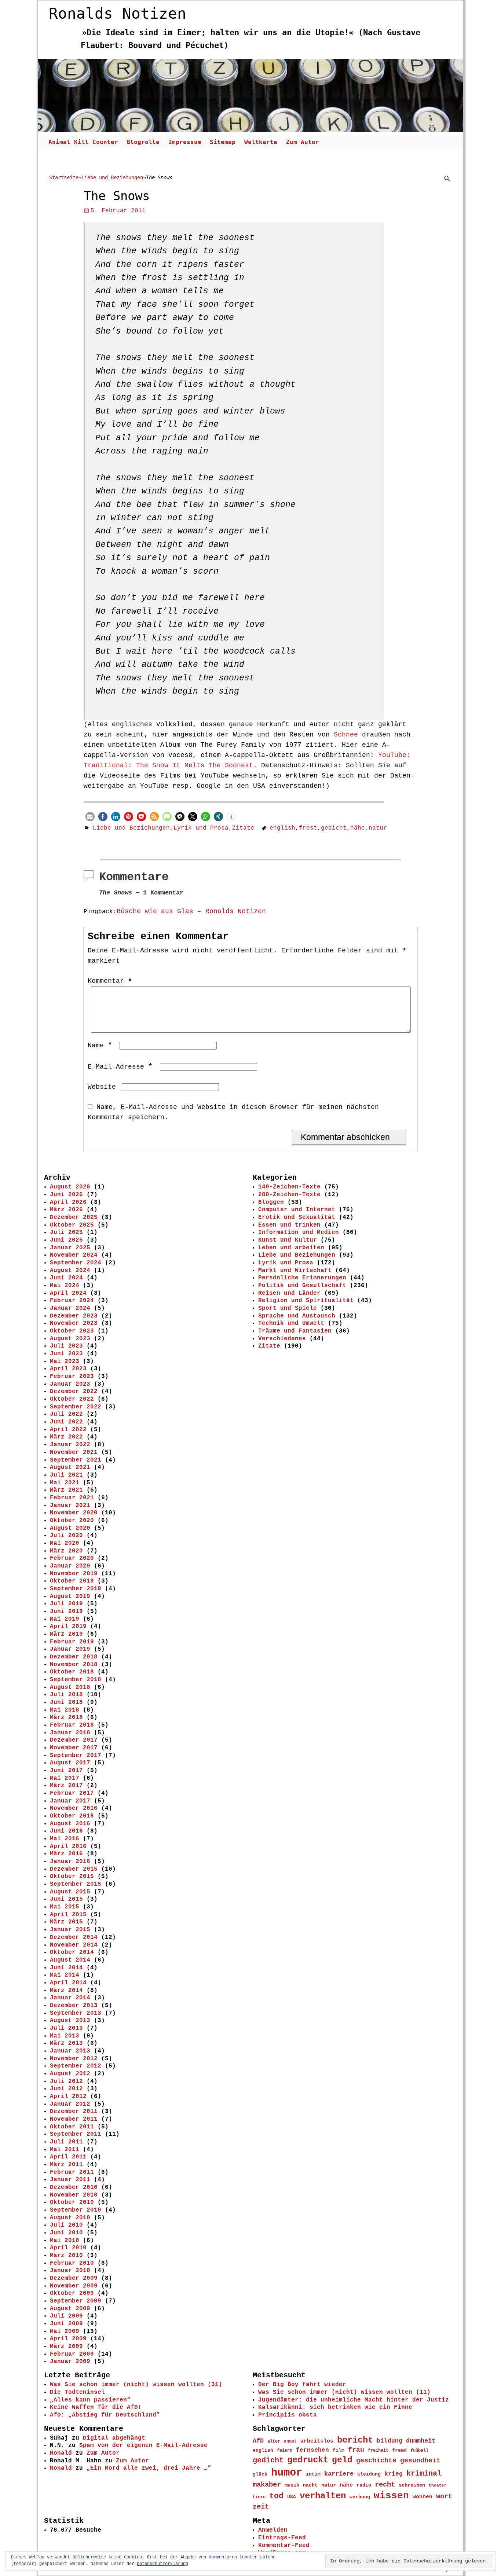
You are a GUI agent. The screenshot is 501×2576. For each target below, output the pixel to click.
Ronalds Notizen (118, 14)
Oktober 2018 (72, 1672)
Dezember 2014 (74, 1937)
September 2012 (76, 2066)
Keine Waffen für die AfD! (96, 2407)
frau (356, 2450)
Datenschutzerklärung (162, 2564)
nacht (310, 2485)
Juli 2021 (66, 1475)
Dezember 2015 (74, 1869)
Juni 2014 (66, 1968)
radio (364, 2485)
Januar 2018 (70, 1733)
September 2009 (76, 2301)
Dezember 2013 (74, 2006)
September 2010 (76, 2210)
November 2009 (74, 2286)
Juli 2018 (66, 1695)
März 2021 (66, 1490)
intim (313, 2474)
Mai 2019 (65, 1619)
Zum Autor (303, 142)
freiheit (378, 2451)
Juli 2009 (66, 2316)
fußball (419, 2450)
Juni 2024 (66, 1278)
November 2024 (74, 1255)
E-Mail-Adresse (120, 1067)
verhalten (323, 2496)
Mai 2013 (65, 2036)
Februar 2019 (72, 1642)
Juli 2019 (66, 1604)
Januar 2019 (70, 1649)
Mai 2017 (65, 1778)
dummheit (421, 2441)
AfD (258, 2441)
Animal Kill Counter (83, 142)
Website (102, 1087)
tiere (259, 2497)
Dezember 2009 (74, 2278)
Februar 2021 (72, 1498)
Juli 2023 (66, 1346)
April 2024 (68, 1293)
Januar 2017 (70, 1801)
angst (290, 2441)
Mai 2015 (65, 1907)
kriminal (424, 2474)
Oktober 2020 (72, 1521)
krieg (394, 2474)
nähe (358, 828)
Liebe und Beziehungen (112, 177)
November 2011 (74, 2119)
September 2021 (76, 1460)
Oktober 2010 (72, 2202)
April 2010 (68, 2248)
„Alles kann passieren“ (90, 2400)
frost (308, 828)
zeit (261, 2507)
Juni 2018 (66, 1702)
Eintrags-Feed (282, 2538)
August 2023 (70, 1339)
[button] (90, 817)
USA (292, 2497)
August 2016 (70, 1824)
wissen (391, 2496)
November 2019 (74, 1574)
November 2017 (74, 1748)
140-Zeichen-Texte (289, 1187)
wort (444, 2496)
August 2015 (70, 1892)
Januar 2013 (70, 2051)
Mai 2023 (65, 1362)
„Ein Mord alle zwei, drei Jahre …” (149, 2468)
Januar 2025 (70, 1248)
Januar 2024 (70, 1308)
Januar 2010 (70, 2271)
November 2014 (74, 1945)
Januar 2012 (70, 2104)
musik (292, 2485)
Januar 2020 (70, 1566)
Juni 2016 (66, 1831)
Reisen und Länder (289, 1293)
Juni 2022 (66, 1422)
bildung (390, 2441)
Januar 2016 (70, 1862)
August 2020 (70, 1528)
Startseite (64, 177)
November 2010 (74, 2195)
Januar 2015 (70, 1930)
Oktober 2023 (72, 1331)
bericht (355, 2440)
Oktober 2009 (72, 2293)
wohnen (423, 2497)
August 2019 (70, 1596)
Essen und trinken (289, 1225)
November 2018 (74, 1665)
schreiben (412, 2485)
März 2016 (66, 1854)
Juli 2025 (66, 1232)
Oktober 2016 (72, 1816)
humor (287, 2473)
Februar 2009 (72, 2354)
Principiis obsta (288, 2415)
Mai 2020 (65, 1543)
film (339, 2450)
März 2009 (66, 2347)
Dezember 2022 (74, 1392)
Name (100, 1046)
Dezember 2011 (74, 2112)
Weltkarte (261, 142)
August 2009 (70, 2309)
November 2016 (74, 1808)
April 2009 (68, 2339)
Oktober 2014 (72, 1952)
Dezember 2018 (74, 1657)
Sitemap (223, 142)
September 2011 (76, 2134)
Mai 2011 (65, 2150)
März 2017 (66, 1786)
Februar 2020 (72, 1558)
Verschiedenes (282, 1339)
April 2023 (68, 1369)
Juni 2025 (66, 1240)
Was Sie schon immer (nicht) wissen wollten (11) (344, 2392)
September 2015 (76, 1884)
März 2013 (66, 2043)
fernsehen (312, 2450)
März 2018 (66, 1717)
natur (378, 828)
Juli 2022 (66, 1414)
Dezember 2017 (74, 1740)
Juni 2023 (66, 1354)
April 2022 (68, 1430)
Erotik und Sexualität (297, 1217)
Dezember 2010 (74, 2187)
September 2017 (76, 1756)
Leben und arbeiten (291, 1248)
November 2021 (74, 1452)
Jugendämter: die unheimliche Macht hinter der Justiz (354, 2400)
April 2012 (68, 2097)
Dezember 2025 (74, 1217)
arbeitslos (317, 2441)
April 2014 (68, 1983)
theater (438, 2485)
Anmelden (273, 2530)
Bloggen (271, 1202)
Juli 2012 (66, 2081)
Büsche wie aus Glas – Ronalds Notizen (191, 911)
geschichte (376, 2461)
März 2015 (66, 1922)
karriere (339, 2474)
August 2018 (70, 1687)
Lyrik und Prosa (201, 828)
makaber (267, 2485)
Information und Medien (299, 1232)
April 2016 (68, 1846)
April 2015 (68, 1915)
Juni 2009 (66, 2324)
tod (276, 2496)
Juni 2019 (66, 1612)
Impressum (185, 142)
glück (260, 2474)
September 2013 (76, 2013)
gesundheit (420, 2461)
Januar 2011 (70, 2180)
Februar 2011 (72, 2172)
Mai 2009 (65, 2331)
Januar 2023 (70, 1384)
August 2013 (70, 2021)
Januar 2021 (70, 1506)
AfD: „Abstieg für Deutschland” (105, 2415)
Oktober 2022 (72, 1399)
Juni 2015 (66, 1899)
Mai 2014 (65, 1975)
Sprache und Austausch (297, 1316)
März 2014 (66, 1991)
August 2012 (70, 2074)
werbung (360, 2497)
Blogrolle (143, 142)
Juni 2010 (66, 2233)
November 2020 (74, 1513)
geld (342, 2460)
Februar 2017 (72, 1793)
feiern (285, 2451)
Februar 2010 (72, 2263)
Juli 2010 (66, 2225)
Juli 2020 (66, 1536)
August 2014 (70, 1960)
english (282, 828)
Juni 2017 (66, 1771)
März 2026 (66, 1210)
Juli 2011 (66, 2142)
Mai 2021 (65, 1483)
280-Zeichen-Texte (289, 1195)
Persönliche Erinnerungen (302, 1278)
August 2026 (70, 1187)
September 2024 (76, 1263)
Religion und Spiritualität (306, 1301)
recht (385, 2485)
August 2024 (70, 1271)
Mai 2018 (65, 1710)
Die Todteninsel (77, 2392)
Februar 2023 (72, 1377)
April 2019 (68, 1627)
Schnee (346, 735)
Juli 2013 (66, 2028)
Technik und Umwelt (291, 1323)
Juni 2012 (66, 2089)
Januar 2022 (70, 1445)
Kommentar (110, 981)
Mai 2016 (65, 1839)
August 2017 (70, 1763)
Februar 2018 (72, 1725)
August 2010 (70, 2218)
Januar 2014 (70, 1998)
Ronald (61, 2453)
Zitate (243, 828)
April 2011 (68, 2157)
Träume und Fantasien (295, 1331)
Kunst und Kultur (288, 1240)
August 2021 (70, 1467)
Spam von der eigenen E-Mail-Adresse (143, 2445)
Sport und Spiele (288, 1308)
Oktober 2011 (72, 2127)
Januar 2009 (70, 2362)
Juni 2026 (66, 1195)
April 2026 (68, 1202)
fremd (399, 2450)
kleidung (369, 2474)
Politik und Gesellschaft (302, 1286)
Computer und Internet (297, 1210)
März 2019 (66, 1634)
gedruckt (308, 2460)
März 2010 (66, 2256)
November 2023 (74, 1323)
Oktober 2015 (72, 1877)
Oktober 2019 (72, 1581)
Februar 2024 (72, 1301)
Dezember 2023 (74, 1316)
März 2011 (66, 2165)
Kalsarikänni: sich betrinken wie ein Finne (335, 2407)
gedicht (334, 828)
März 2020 (66, 1551)
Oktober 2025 (72, 1225)
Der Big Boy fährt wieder (302, 2385)
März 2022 (66, 1437)
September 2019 (76, 1589)
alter (274, 2441)
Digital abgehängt (114, 2438)
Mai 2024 (65, 1286)
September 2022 (76, 1407)
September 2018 (76, 1680)
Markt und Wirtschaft (295, 1271)
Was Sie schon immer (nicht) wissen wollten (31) (136, 2385)
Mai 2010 (65, 2241)
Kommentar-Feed (284, 2546)
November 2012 (74, 2059)
